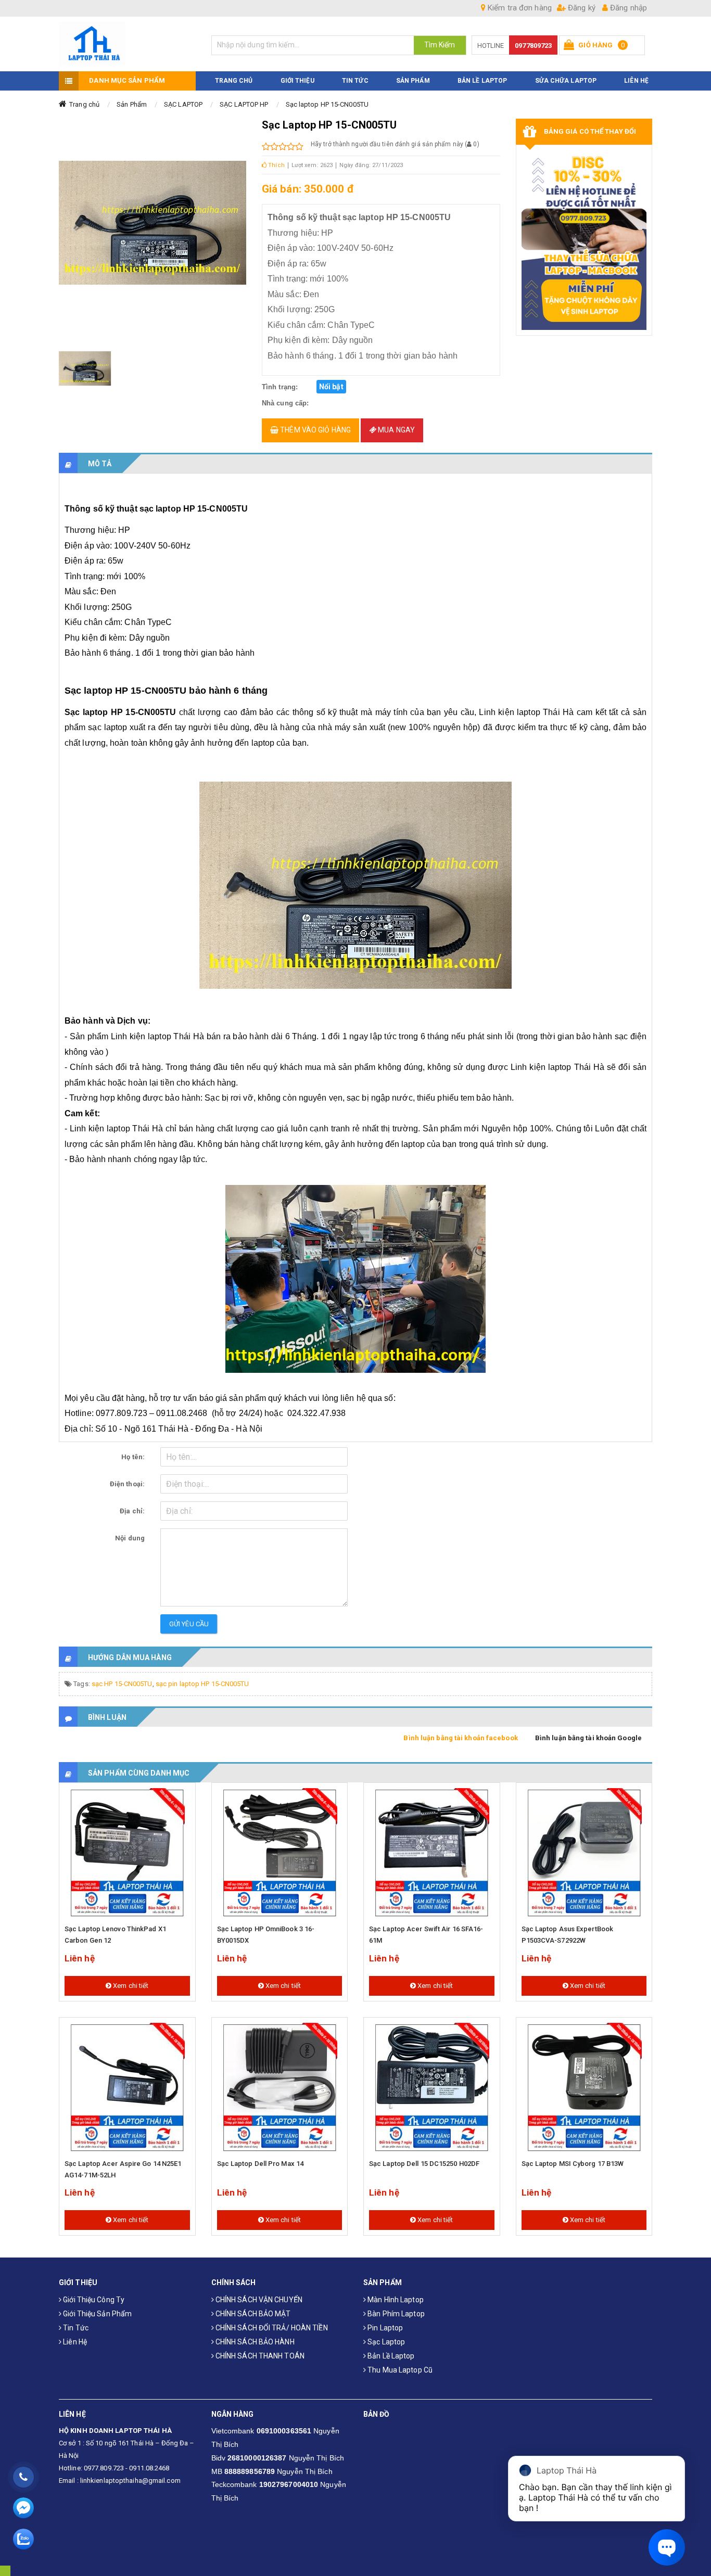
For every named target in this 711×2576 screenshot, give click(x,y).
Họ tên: (133, 1457)
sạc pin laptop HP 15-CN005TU (202, 1684)
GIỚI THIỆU (297, 81)
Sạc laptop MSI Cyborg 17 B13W (573, 2164)
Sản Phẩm (132, 104)
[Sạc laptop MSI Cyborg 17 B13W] (584, 2088)
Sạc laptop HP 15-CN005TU (327, 104)
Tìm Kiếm (440, 45)
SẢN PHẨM (413, 81)
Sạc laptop (385, 2342)
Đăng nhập (627, 8)
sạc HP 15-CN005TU (122, 1684)
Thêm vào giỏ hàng (315, 430)
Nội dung (130, 1538)
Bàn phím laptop (395, 2314)
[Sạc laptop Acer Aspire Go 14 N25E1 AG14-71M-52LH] (127, 2088)
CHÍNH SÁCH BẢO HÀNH (254, 2342)
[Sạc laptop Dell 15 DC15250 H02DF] (432, 2088)
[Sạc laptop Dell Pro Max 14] (280, 2088)
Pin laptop (384, 2328)
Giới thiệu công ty (93, 2300)
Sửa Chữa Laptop (566, 81)
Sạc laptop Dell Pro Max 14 (261, 2164)
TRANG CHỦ (234, 81)
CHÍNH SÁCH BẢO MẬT (252, 2314)
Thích (276, 165)
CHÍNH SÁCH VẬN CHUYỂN (258, 2300)
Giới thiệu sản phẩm (97, 2314)
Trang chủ (84, 104)
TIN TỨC (355, 81)
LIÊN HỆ (636, 81)
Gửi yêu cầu (189, 1624)
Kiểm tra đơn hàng (519, 8)
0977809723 (533, 46)
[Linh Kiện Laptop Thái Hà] (127, 44)
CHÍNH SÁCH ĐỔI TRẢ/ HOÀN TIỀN (271, 2328)
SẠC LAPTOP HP (244, 104)
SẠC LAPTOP (183, 104)
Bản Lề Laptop (482, 81)
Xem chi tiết (130, 1986)
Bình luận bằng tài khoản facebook (460, 1738)
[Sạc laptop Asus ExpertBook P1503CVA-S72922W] (584, 1853)
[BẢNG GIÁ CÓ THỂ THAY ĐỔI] (584, 240)
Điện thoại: (127, 1484)
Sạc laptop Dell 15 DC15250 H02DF (424, 2164)
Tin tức (75, 2328)
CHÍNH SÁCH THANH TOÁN (259, 2356)
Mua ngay (396, 430)
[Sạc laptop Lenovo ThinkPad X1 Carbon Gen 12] (127, 1853)
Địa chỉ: (132, 1511)
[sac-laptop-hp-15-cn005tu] (85, 368)
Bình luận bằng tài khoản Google (588, 1738)
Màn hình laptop (395, 2300)
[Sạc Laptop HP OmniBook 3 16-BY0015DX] (280, 1853)
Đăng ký (581, 8)
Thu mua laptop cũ (399, 2370)
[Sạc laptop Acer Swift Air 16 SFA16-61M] (432, 1853)
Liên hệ (74, 2342)
